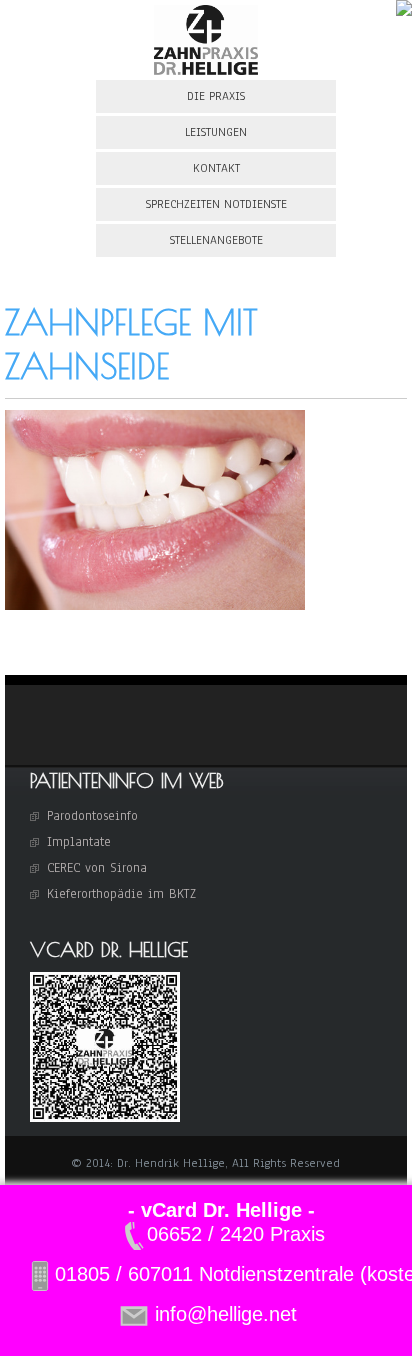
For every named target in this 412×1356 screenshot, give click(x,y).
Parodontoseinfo (92, 816)
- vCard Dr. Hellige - (221, 1210)
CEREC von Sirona (97, 868)
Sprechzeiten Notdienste (216, 204)
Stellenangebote (216, 240)
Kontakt (216, 168)
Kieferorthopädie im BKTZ (121, 894)
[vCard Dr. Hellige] (105, 1118)
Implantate (79, 842)
